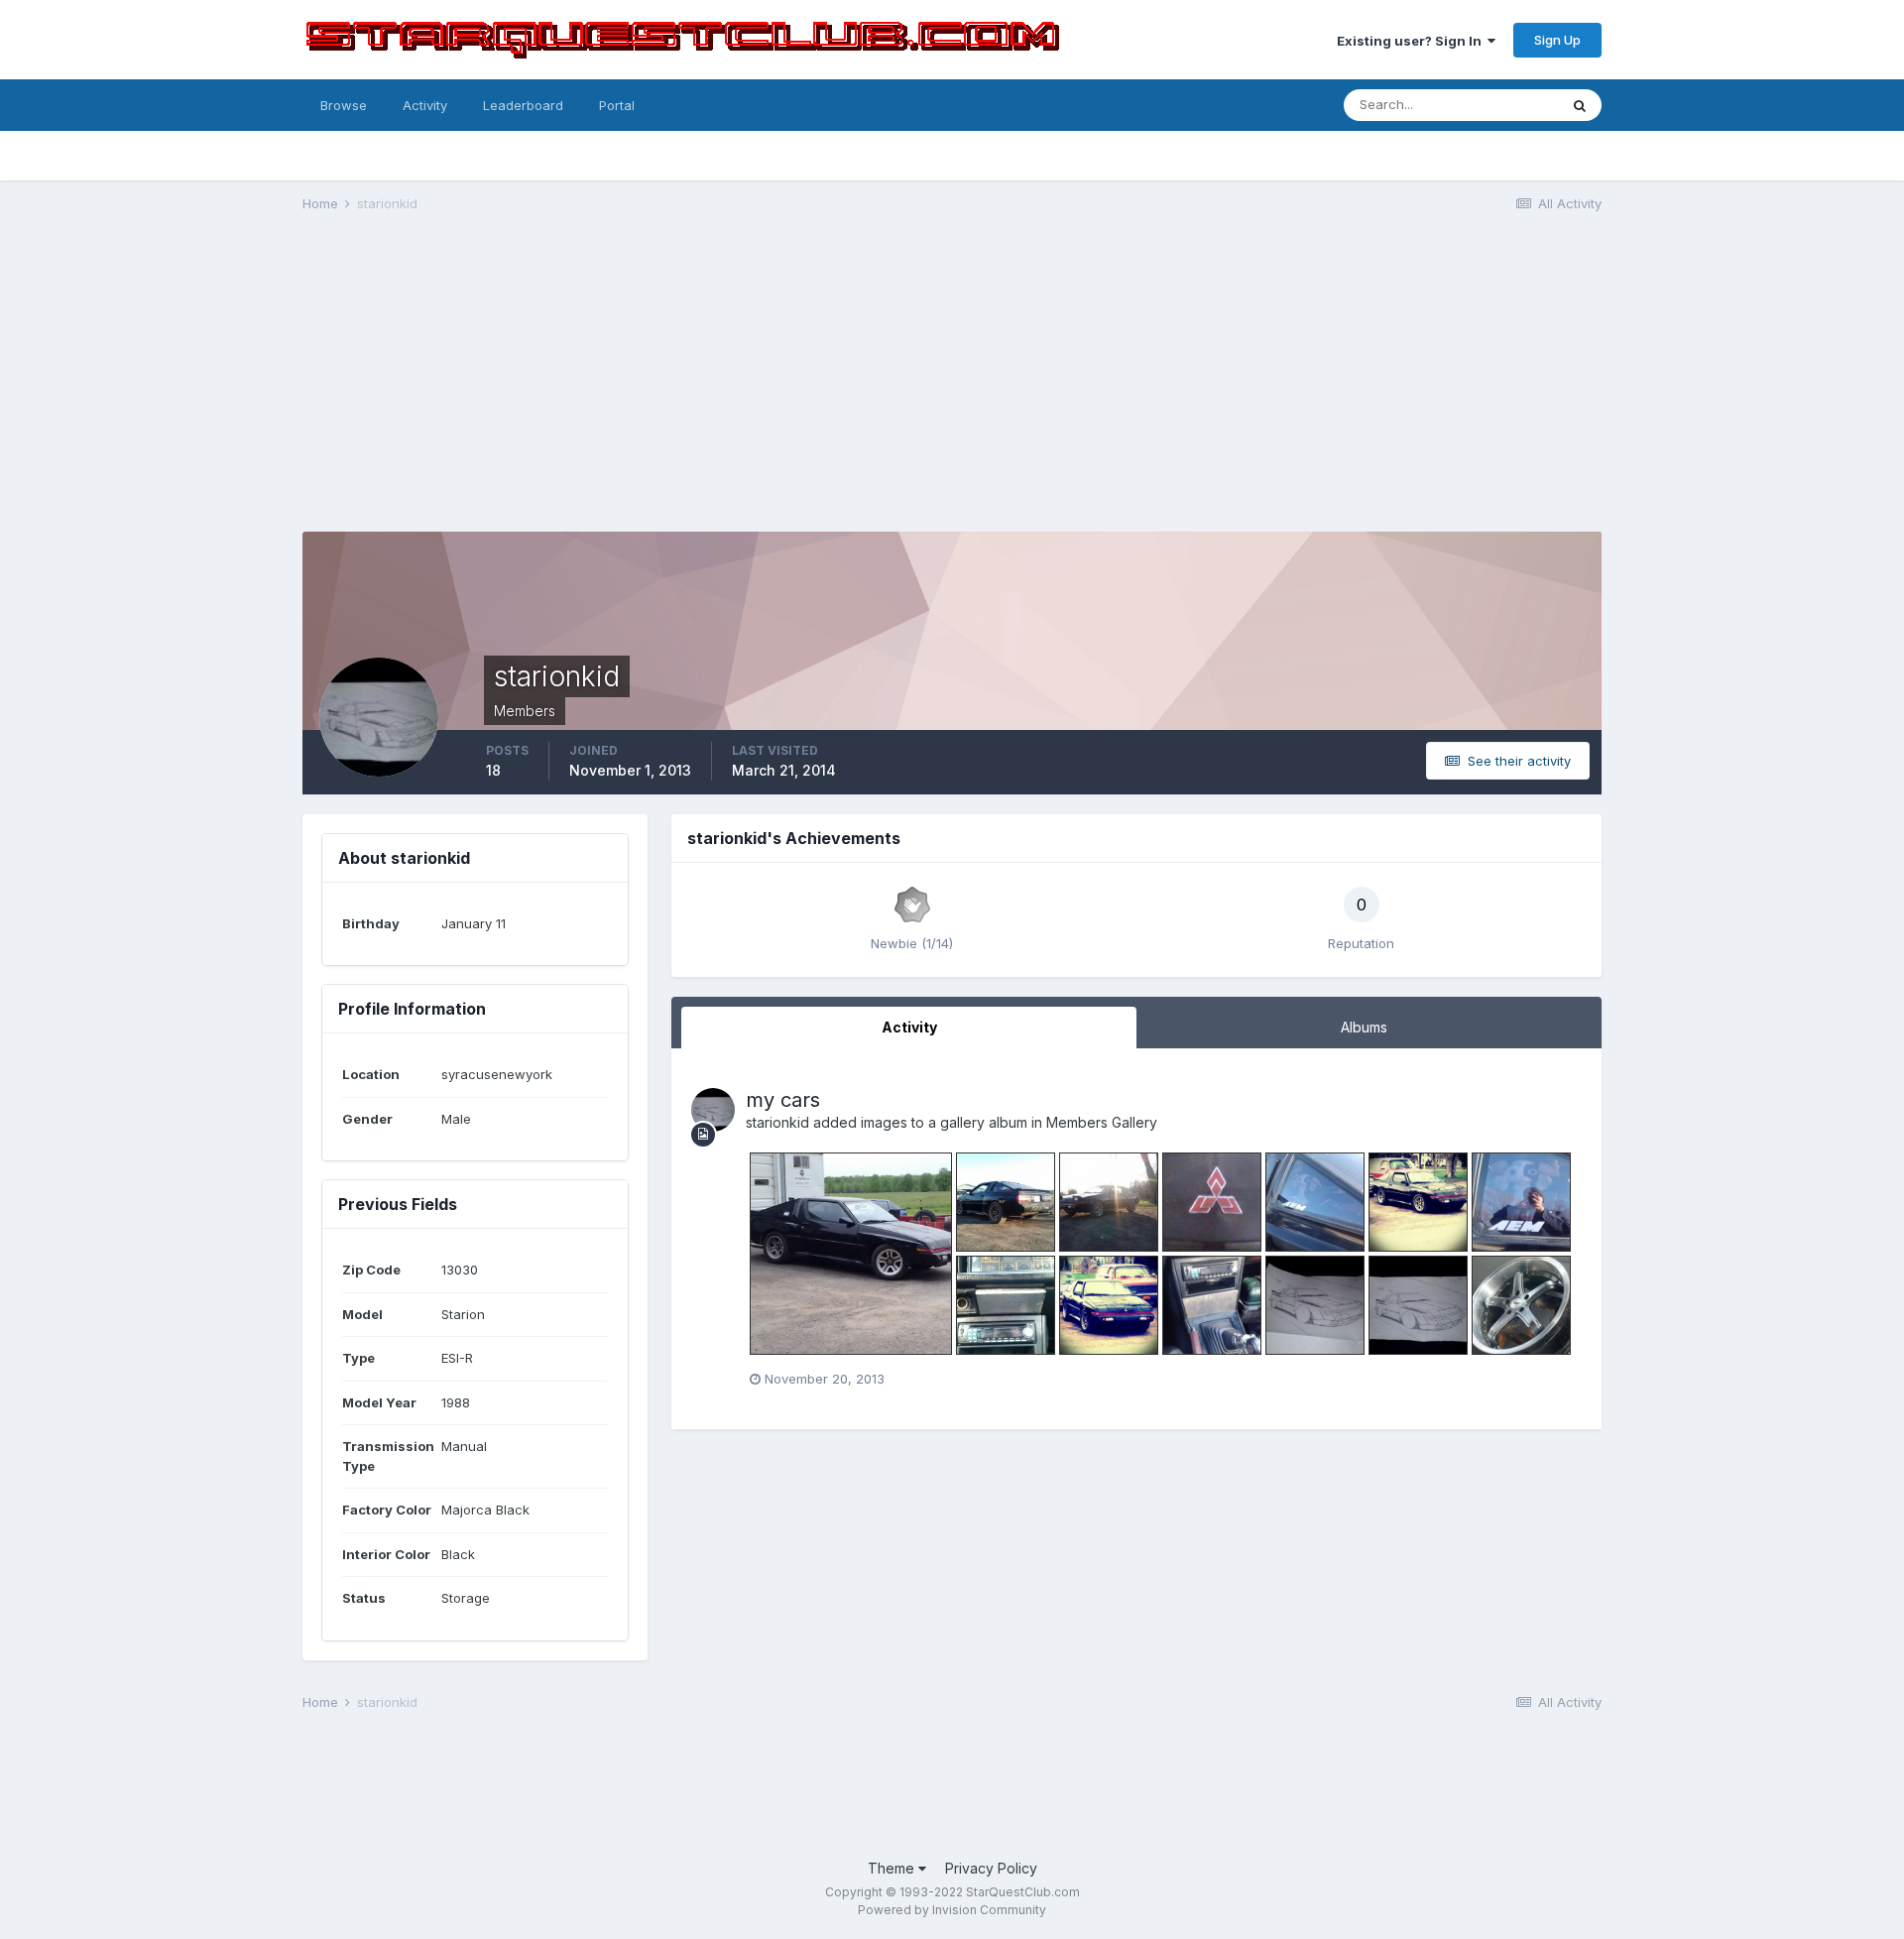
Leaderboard (523, 105)
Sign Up (1557, 40)
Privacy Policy (991, 1868)
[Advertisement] (952, 383)
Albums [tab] (1364, 1027)
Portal (617, 105)
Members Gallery (1102, 1122)
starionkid (777, 1122)
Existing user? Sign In (1412, 41)
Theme (893, 1868)
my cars (783, 1100)
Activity (425, 105)
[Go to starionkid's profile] (713, 1110)
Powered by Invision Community (952, 1910)
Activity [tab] (909, 1027)
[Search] (1580, 105)
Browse (344, 105)
